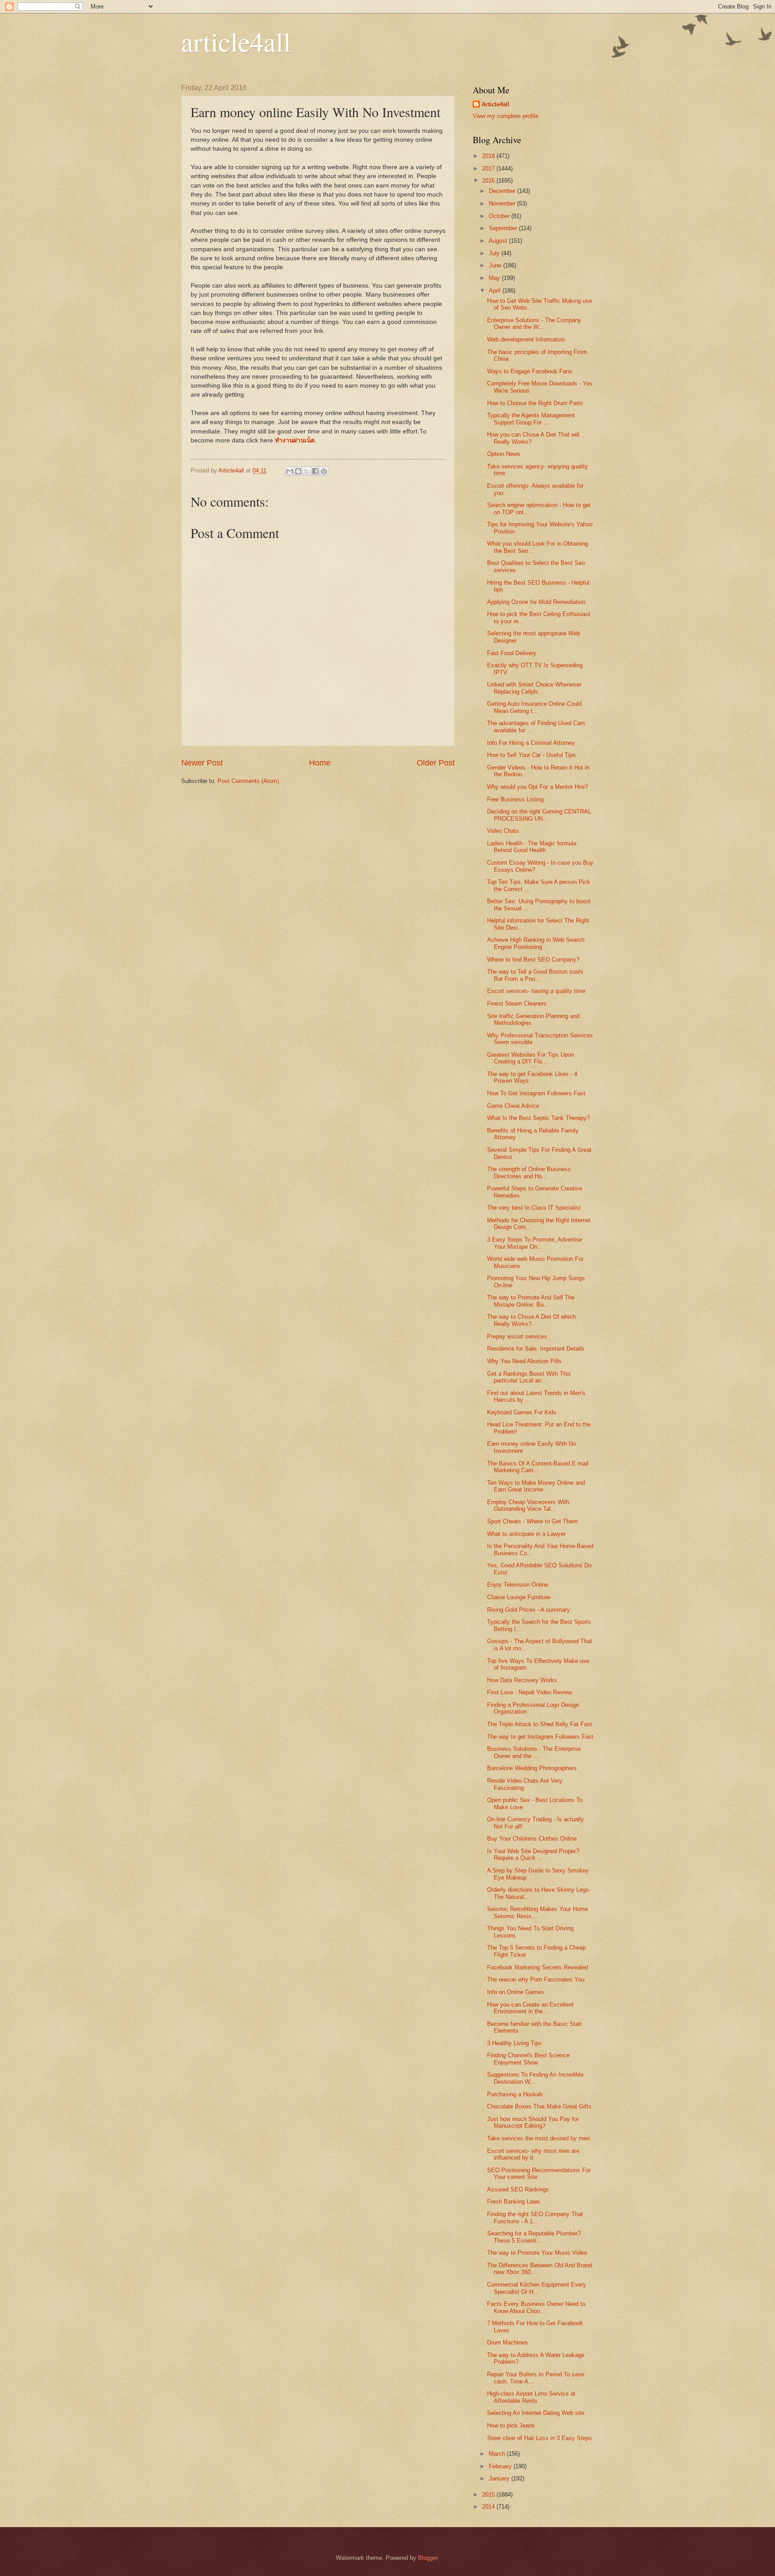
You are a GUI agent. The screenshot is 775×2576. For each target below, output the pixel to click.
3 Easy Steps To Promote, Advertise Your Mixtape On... (535, 1243)
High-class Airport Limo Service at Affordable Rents (531, 2397)
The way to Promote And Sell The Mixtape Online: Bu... (531, 1301)
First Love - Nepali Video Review (529, 1692)
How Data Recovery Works (522, 1680)
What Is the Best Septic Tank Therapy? (538, 1118)
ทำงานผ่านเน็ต (295, 440)
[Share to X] (307, 471)
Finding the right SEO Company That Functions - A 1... (535, 2217)
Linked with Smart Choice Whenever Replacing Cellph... (534, 688)
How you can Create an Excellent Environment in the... (530, 2008)
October (500, 216)
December (503, 191)
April (496, 291)
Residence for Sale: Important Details (536, 1349)
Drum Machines (507, 2342)
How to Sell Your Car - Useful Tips (531, 755)
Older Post (436, 763)
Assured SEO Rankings (518, 2189)
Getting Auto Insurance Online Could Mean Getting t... (534, 707)
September (504, 228)
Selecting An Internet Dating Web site (536, 2413)
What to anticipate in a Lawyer (526, 1534)
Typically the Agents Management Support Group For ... (531, 419)
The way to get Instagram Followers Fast (540, 1737)
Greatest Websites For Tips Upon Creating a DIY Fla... (531, 1058)
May (495, 278)
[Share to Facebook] (315, 471)
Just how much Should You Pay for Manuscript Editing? (533, 2122)
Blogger (428, 2558)
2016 (489, 181)
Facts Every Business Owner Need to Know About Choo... (536, 2307)
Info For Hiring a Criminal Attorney (531, 743)
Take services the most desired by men (538, 2138)
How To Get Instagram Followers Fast (536, 1093)
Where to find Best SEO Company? (533, 960)
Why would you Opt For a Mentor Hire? (538, 787)
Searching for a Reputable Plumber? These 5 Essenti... (534, 2237)
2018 (489, 156)
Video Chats (503, 831)
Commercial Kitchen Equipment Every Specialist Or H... (537, 2288)
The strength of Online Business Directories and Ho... (529, 1172)
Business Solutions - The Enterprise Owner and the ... (534, 1752)
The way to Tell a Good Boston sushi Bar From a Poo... (535, 975)
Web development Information (526, 339)
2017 (489, 168)
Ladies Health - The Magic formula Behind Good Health (532, 847)
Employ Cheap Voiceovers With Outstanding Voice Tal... (528, 1505)
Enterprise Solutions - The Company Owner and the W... (534, 324)
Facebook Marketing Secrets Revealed (538, 1967)
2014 (489, 2507)
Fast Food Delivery (512, 653)
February (501, 2466)
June (496, 265)
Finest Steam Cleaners (517, 1004)
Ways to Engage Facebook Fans (530, 371)
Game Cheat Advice (513, 1106)
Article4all (496, 104)
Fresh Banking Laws (514, 2202)
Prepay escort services (517, 1336)
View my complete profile (505, 116)
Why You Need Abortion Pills (524, 1361)
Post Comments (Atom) (248, 781)
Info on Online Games (516, 1992)
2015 (489, 2495)
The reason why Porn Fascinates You (536, 1979)
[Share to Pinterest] (324, 471)
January (500, 2478)
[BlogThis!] (298, 471)
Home (320, 763)
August (499, 241)
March (498, 2454)
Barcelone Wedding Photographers (532, 1768)
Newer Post (202, 763)
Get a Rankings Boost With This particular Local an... (529, 1377)
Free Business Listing (515, 799)
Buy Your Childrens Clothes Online (532, 1839)
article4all (236, 41)
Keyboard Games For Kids (522, 1412)
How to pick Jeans (511, 2425)
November (503, 203)
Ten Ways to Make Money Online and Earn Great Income (536, 1486)
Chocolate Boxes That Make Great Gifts (539, 2106)
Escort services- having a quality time (536, 991)
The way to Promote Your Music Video (537, 2253)
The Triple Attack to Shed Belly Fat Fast (540, 1724)
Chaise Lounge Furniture (519, 1597)
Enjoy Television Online (518, 1585)
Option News (504, 454)
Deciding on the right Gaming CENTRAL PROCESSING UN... (539, 815)
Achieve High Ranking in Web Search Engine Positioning (536, 943)
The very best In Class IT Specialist (534, 1208)
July (495, 253)
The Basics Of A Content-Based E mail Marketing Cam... (538, 1467)
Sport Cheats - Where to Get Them (532, 1521)
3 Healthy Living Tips (514, 2043)
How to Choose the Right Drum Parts (535, 403)
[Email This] (290, 471)
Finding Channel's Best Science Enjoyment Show (528, 2059)
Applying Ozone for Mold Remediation (536, 602)
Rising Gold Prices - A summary (529, 1610)
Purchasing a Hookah (515, 2094)
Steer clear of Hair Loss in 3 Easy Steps (540, 2438)
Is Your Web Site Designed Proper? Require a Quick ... (533, 1854)
